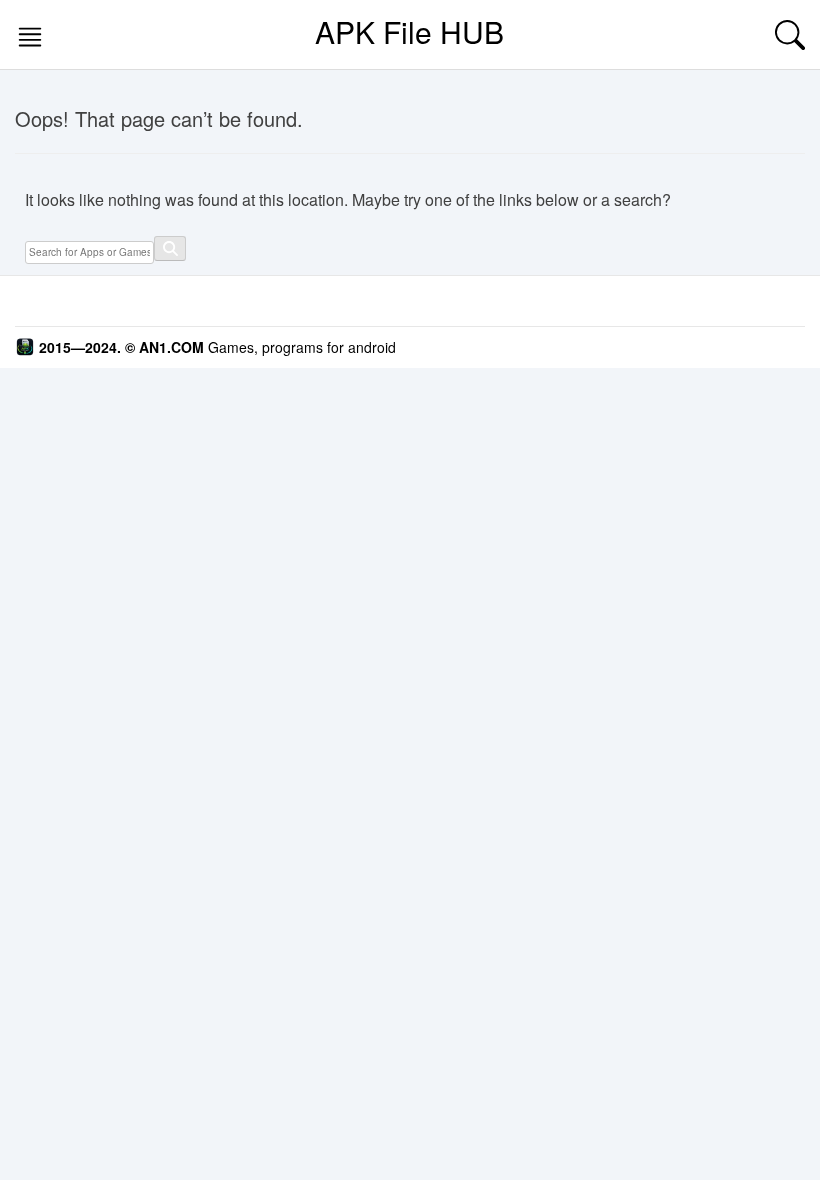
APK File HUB (409, 31)
